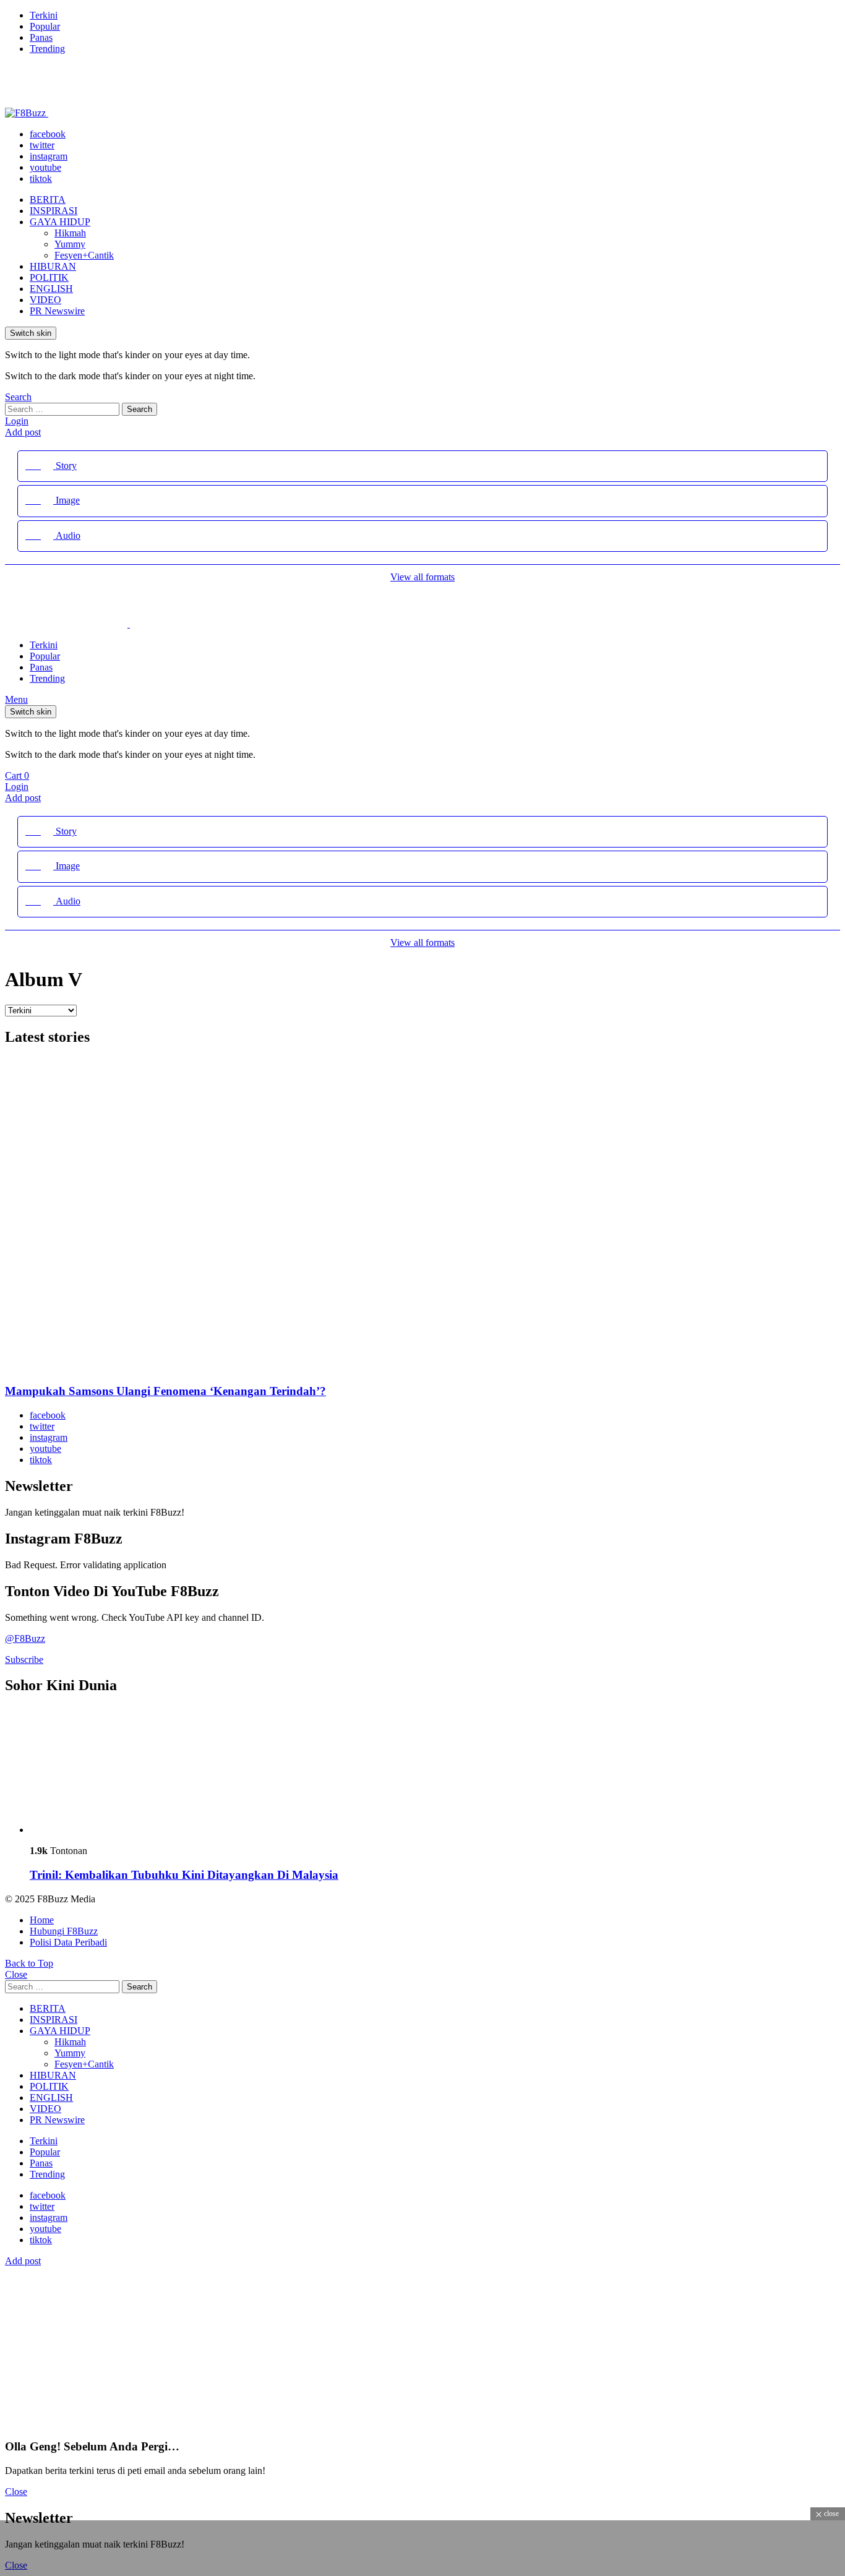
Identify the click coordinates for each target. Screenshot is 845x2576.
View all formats (422, 577)
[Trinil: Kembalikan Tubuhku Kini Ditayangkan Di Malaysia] (435, 1771)
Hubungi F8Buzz (64, 1931)
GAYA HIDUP (60, 222)
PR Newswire (57, 311)
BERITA (48, 200)
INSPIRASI (54, 211)
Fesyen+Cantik (84, 255)
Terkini (44, 15)
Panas (41, 37)
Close (16, 1974)
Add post (23, 432)
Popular (45, 26)
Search (139, 409)
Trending (47, 49)
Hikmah (70, 233)
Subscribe (24, 1659)
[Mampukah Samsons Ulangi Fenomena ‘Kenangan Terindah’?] (422, 1216)
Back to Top (29, 1963)
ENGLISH (51, 289)
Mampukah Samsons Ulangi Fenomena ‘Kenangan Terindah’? (165, 1391)
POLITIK (49, 277)
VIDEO (45, 300)
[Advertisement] (225, 2548)
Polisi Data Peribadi (68, 1942)
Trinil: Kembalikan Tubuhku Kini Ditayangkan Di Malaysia (184, 1875)
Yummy (70, 244)
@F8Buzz (25, 1638)
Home (42, 1920)
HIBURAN (53, 266)
